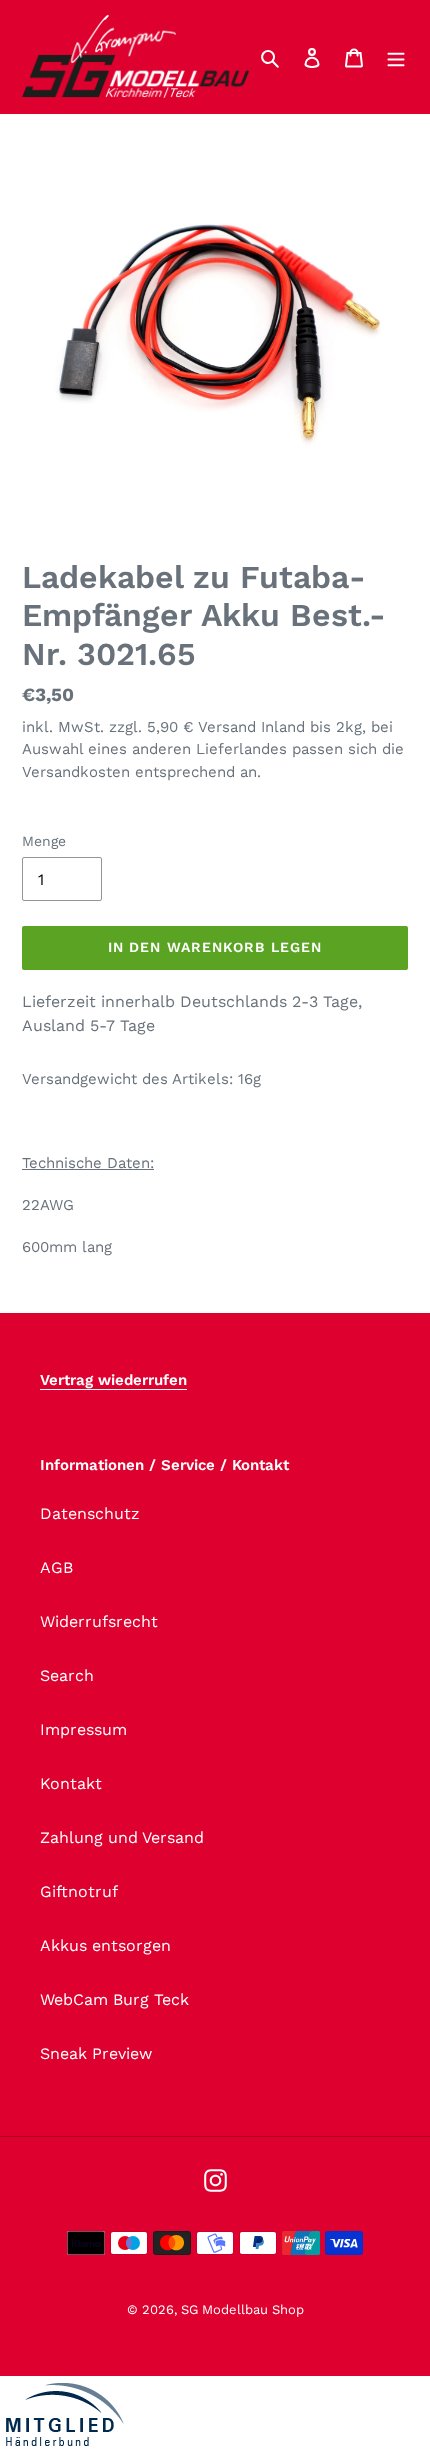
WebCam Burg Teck (114, 1999)
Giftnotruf (79, 1891)
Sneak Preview (96, 2053)
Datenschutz (90, 1513)
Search (67, 1675)
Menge (44, 841)
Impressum (83, 1729)
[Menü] (396, 57)
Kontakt (71, 1783)
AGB (56, 1567)
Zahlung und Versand (122, 1837)
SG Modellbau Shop (242, 2309)
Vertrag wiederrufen (113, 1380)
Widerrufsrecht (99, 1621)
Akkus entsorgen (105, 1945)
